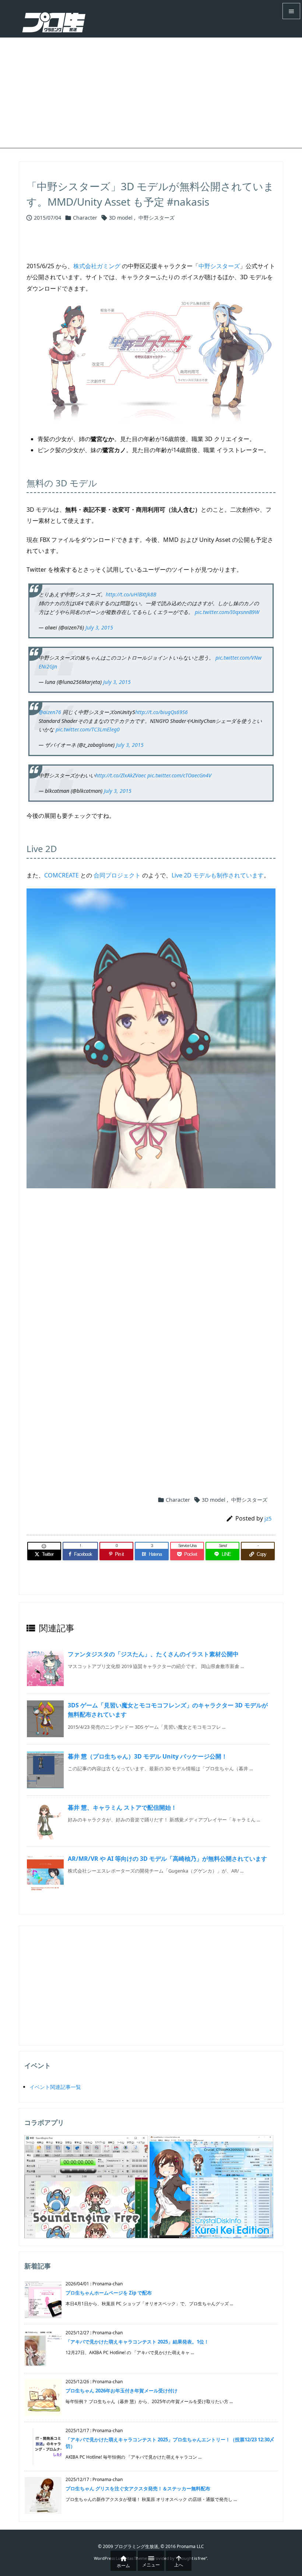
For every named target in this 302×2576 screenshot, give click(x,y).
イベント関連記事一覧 (55, 2087)
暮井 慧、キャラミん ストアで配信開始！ (122, 1807)
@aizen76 (50, 712)
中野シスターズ (157, 218)
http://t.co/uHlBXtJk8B (131, 594)
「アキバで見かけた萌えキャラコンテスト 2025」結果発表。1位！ (137, 2342)
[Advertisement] (151, 93)
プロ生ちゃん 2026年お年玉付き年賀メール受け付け (122, 2391)
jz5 (268, 1518)
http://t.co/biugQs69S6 (161, 712)
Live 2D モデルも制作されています (218, 875)
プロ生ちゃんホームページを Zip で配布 (109, 2293)
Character (85, 218)
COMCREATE (62, 875)
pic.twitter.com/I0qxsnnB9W (227, 612)
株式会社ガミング (97, 266)
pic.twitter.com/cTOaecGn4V (179, 775)
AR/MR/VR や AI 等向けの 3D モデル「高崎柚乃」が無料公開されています (167, 1859)
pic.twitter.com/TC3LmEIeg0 (88, 729)
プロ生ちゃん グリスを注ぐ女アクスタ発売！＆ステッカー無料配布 (138, 2488)
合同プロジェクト (117, 875)
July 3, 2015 (99, 627)
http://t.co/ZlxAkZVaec (121, 775)
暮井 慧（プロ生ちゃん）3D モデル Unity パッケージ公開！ (148, 1756)
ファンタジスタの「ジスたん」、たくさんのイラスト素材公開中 (153, 1654)
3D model (121, 218)
